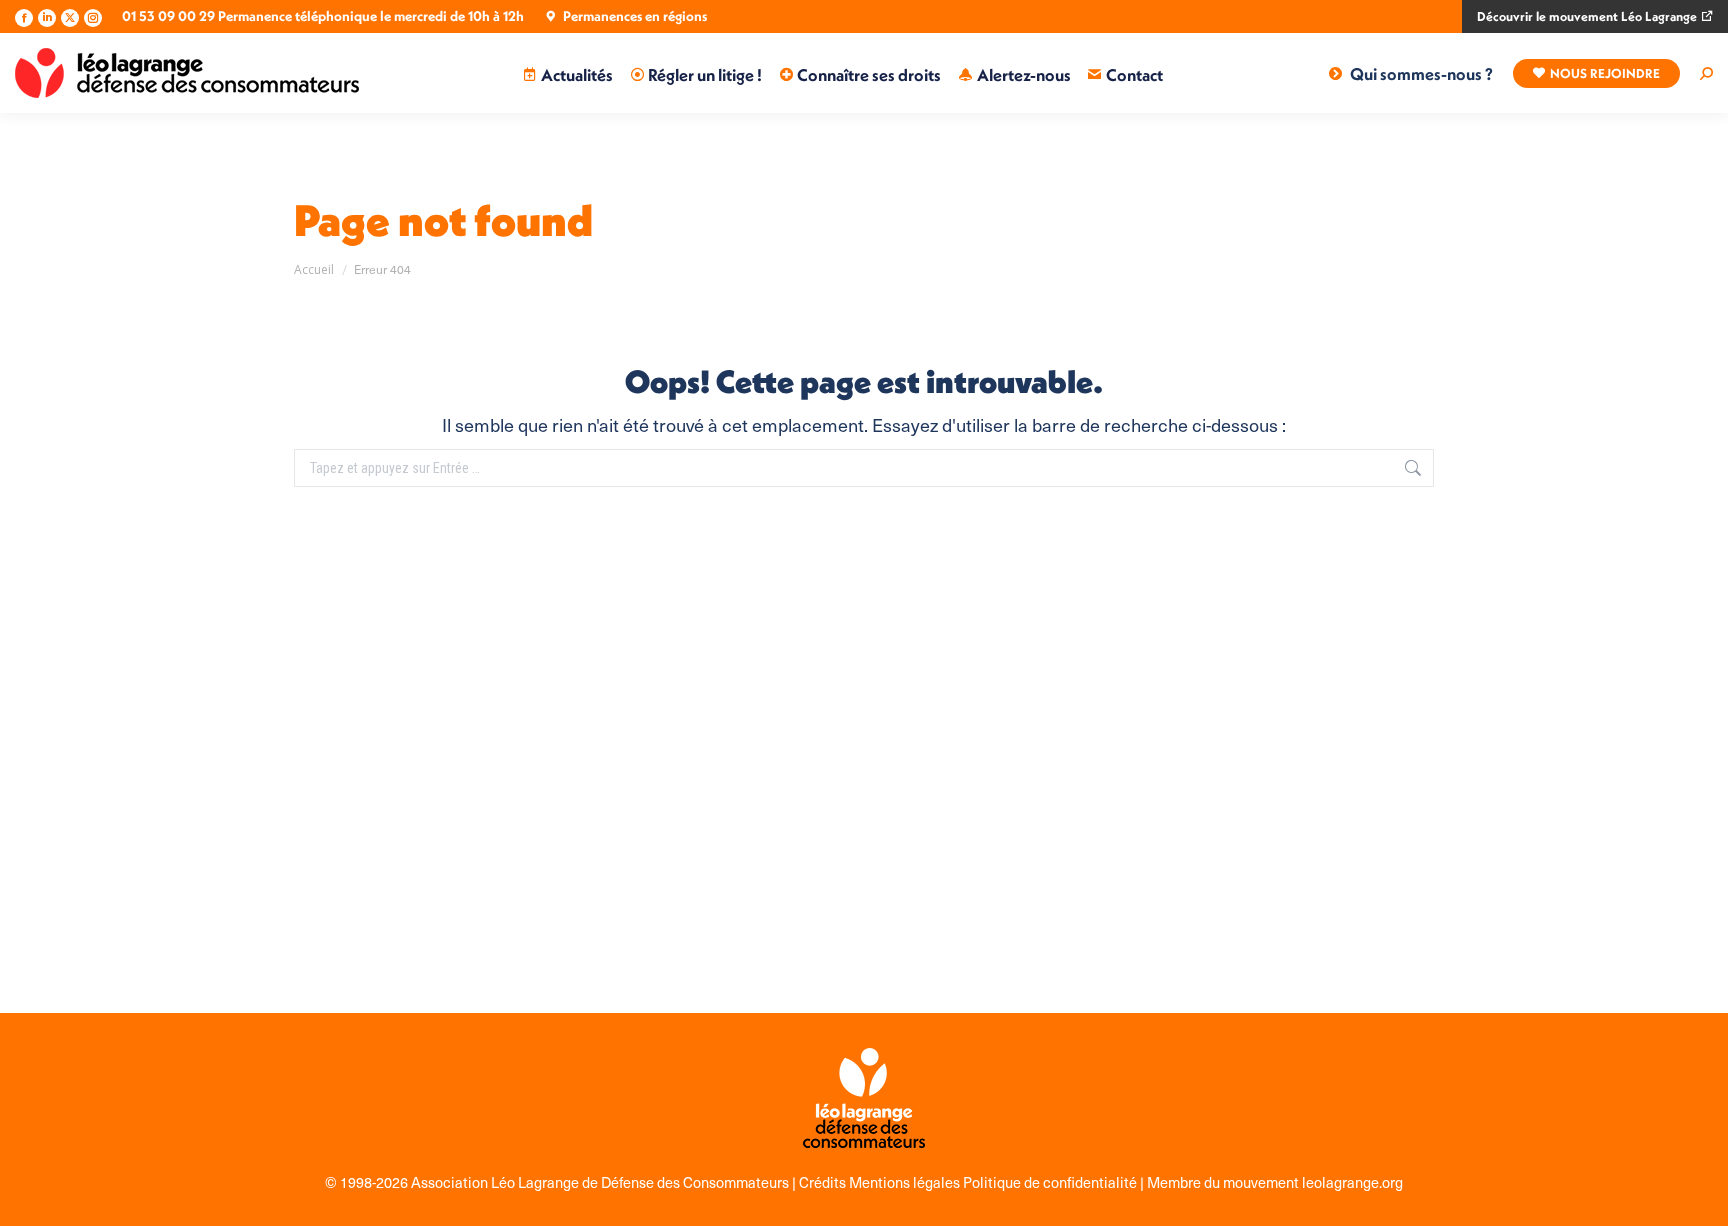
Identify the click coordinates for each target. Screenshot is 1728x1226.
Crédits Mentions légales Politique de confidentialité (969, 1182)
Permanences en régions (635, 16)
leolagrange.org (1352, 1182)
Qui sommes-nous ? (1421, 73)
